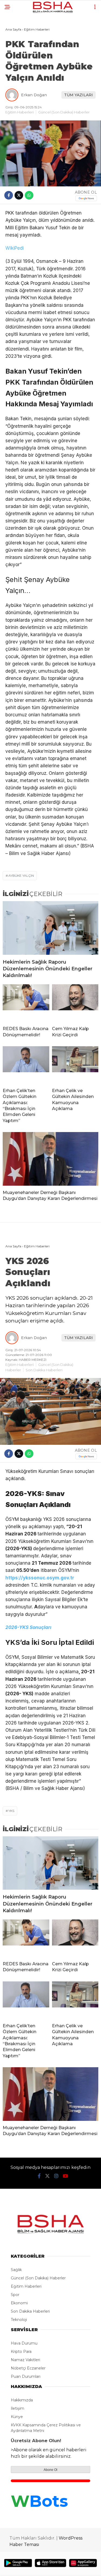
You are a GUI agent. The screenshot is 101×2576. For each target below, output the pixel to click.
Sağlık (16, 2270)
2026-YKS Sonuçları (28, 1627)
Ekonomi (19, 2303)
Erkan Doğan (34, 95)
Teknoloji (19, 2320)
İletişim (18, 2408)
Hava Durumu (24, 2343)
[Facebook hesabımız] (39, 2176)
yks (11, 1811)
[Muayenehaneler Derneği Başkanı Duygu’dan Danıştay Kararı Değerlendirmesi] (50, 1159)
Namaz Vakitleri (25, 2360)
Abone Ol (50, 2470)
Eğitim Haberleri (20, 112)
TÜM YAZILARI (79, 95)
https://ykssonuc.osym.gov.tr (40, 1578)
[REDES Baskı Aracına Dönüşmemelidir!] (26, 1003)
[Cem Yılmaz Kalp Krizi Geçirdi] (75, 1003)
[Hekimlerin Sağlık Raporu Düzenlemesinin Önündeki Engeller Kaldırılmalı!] (50, 928)
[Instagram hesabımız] (56, 2176)
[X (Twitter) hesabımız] (47, 2176)
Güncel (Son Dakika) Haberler (64, 112)
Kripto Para (21, 2352)
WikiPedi (15, 248)
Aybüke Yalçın (21, 876)
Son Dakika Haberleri (44, 1370)
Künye (17, 2417)
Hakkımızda (22, 2400)
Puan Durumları (26, 2376)
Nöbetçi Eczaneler (28, 2368)
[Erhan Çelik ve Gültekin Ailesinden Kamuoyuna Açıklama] (75, 1065)
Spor (15, 2295)
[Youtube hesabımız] (65, 2176)
